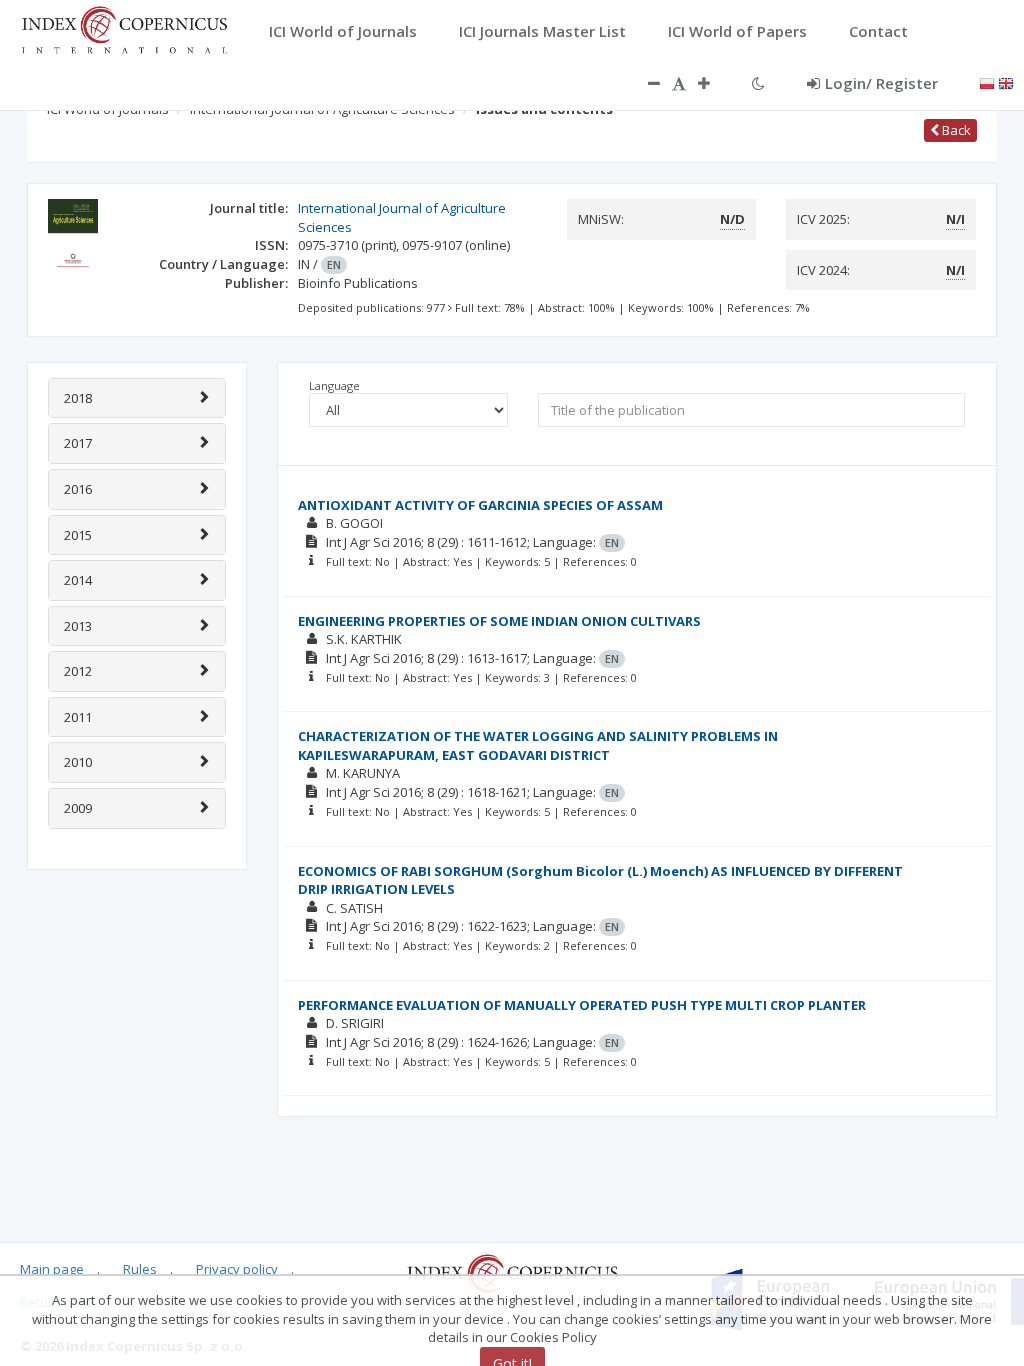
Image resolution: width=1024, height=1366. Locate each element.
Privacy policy (237, 1269)
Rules (140, 1269)
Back (955, 130)
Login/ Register (881, 83)
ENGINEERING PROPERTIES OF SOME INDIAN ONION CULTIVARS (499, 621)
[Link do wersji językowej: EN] (1006, 82)
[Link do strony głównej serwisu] (124, 28)
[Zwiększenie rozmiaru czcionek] (714, 83)
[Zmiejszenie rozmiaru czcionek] (644, 83)
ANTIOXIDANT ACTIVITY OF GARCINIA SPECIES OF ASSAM (480, 505)
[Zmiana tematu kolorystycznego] (758, 83)
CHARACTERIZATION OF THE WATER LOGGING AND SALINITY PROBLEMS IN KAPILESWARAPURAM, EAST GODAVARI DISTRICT (538, 745)
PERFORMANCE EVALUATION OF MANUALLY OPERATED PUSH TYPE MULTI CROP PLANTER (582, 1005)
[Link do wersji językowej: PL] (987, 82)
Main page (52, 1269)
